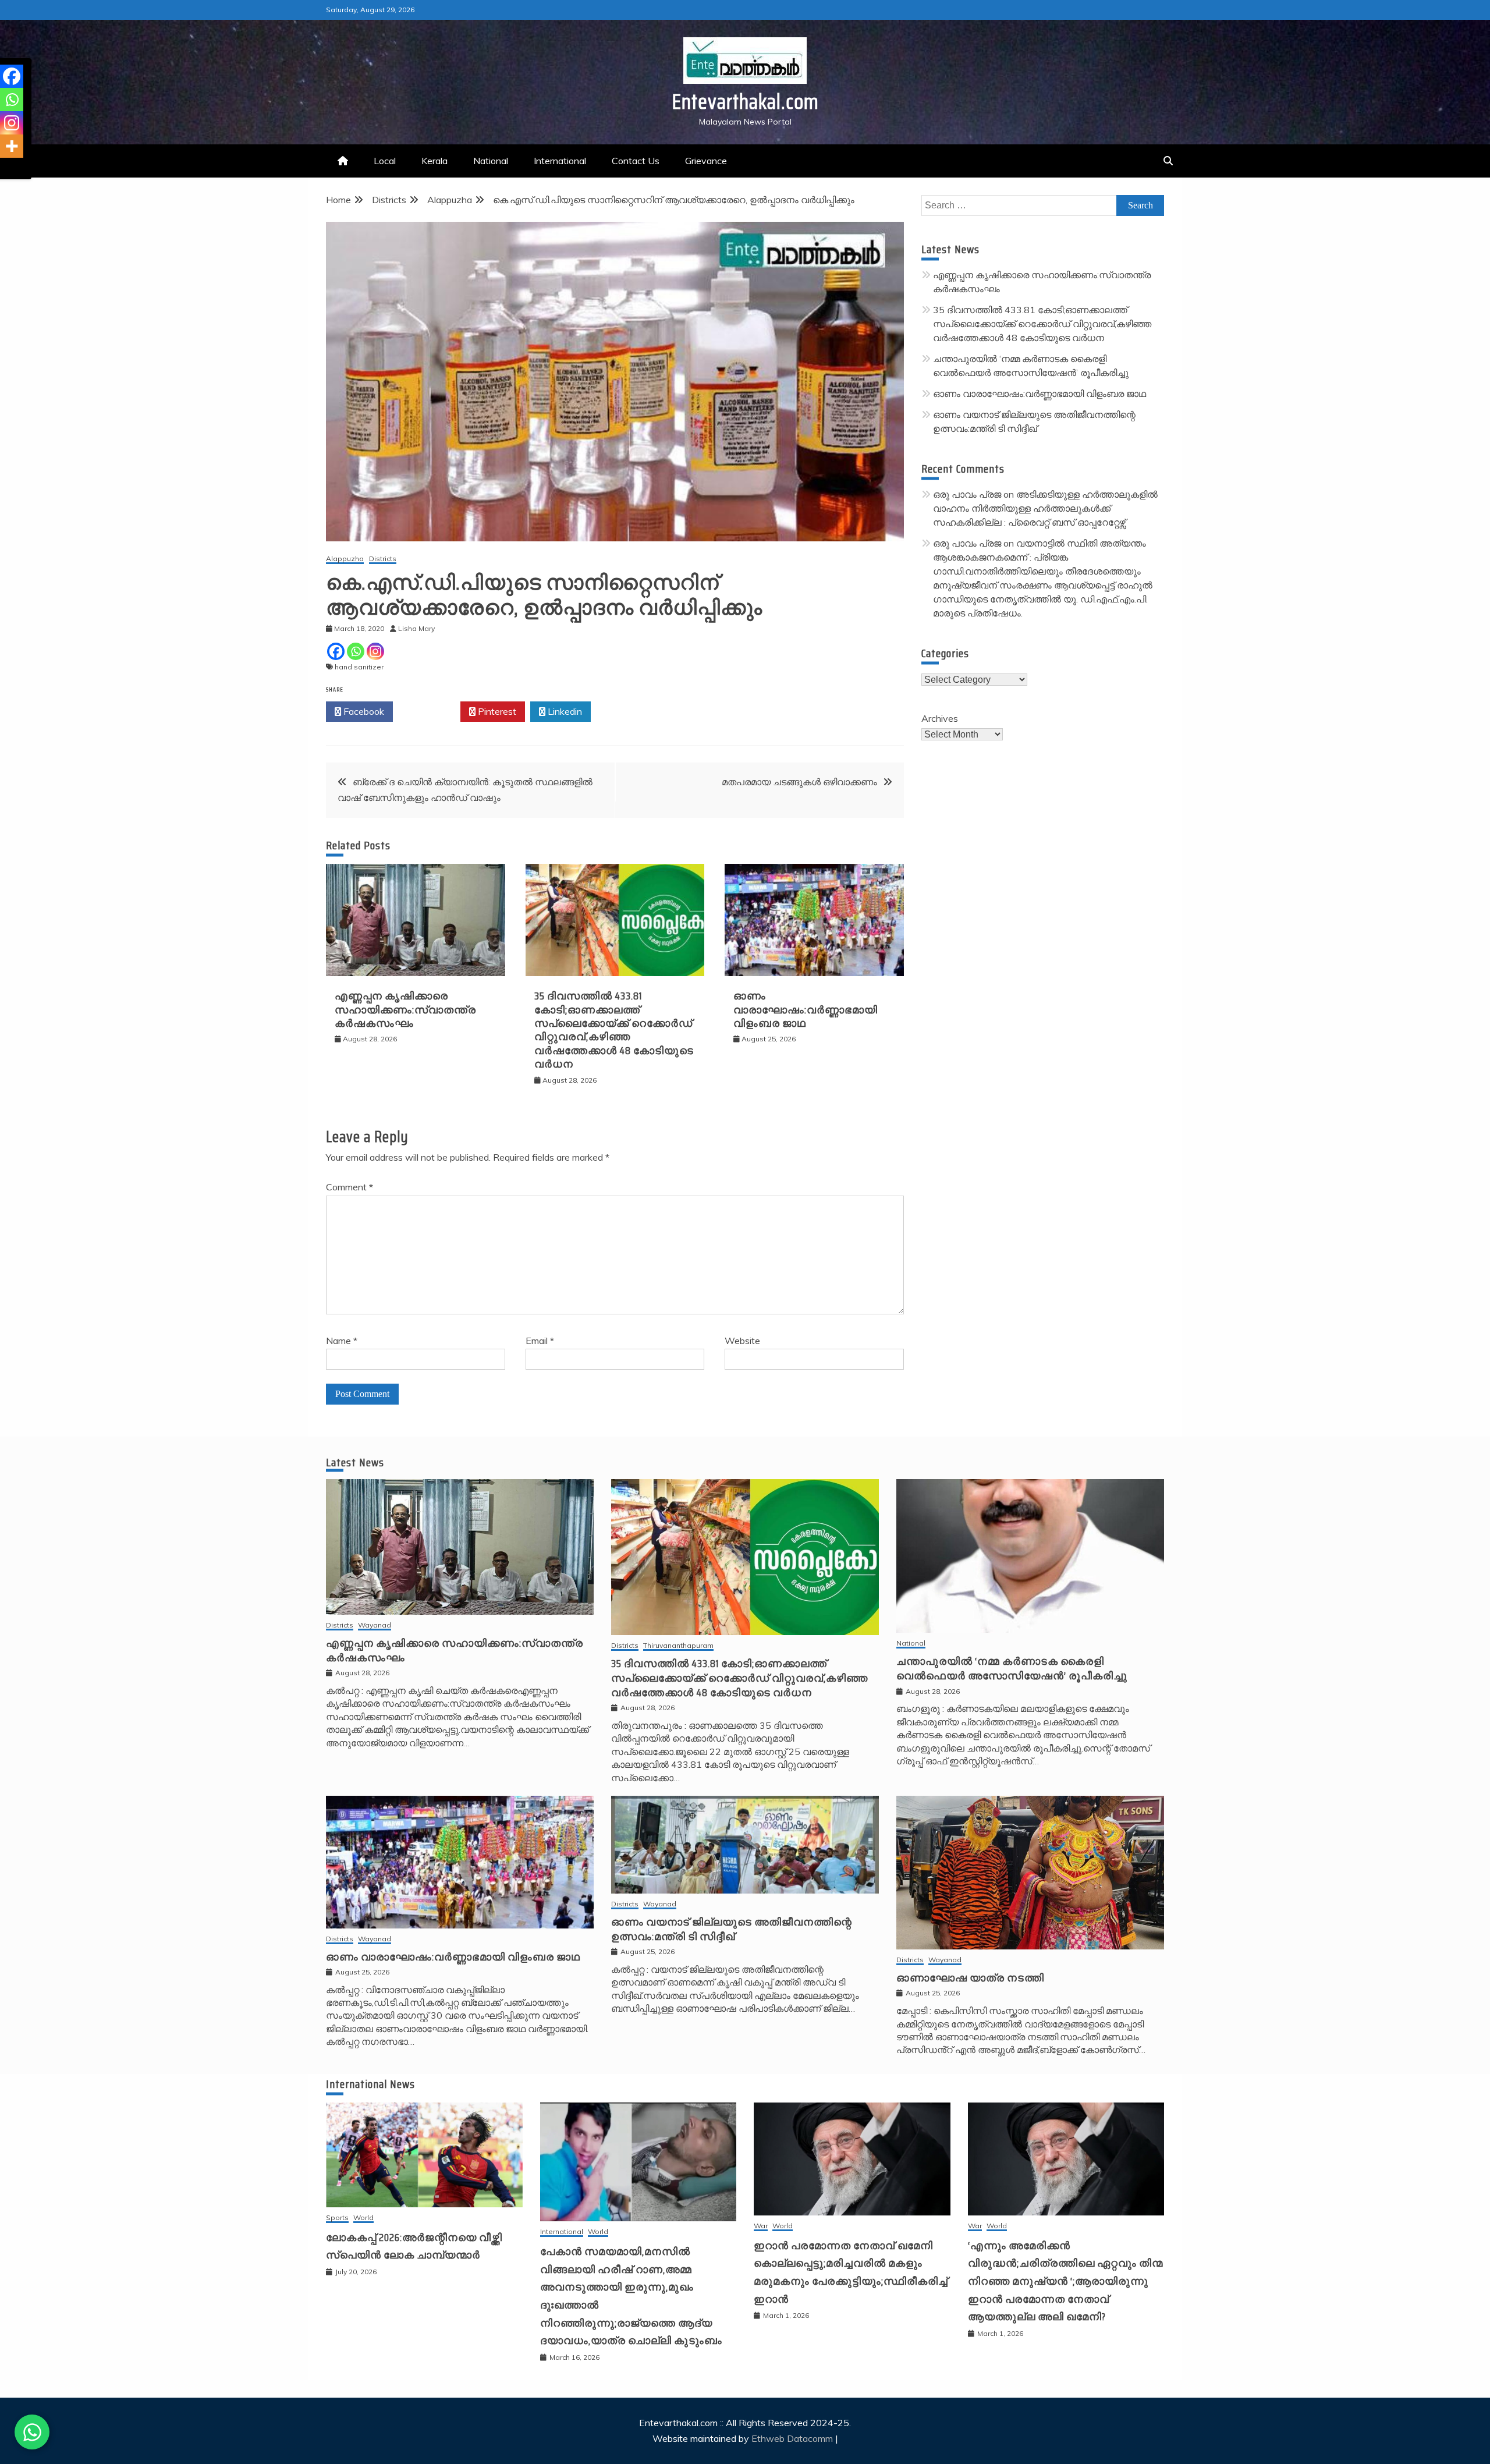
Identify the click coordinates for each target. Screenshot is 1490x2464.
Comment (350, 1187)
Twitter (430, 711)
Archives (940, 718)
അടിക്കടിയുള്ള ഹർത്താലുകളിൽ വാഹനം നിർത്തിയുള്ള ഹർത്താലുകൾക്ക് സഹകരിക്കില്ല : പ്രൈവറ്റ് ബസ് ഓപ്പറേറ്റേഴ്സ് (1045, 508)
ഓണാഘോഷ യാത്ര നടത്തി (970, 1978)
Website (742, 1341)
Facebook (363, 711)
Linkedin (564, 711)
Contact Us (636, 161)
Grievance (706, 161)
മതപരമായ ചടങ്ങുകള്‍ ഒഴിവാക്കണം (799, 782)
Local (385, 161)
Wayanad (375, 1625)
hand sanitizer (359, 667)
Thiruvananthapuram (678, 1646)
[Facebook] (336, 651)
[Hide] (5, 169)
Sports (337, 2218)
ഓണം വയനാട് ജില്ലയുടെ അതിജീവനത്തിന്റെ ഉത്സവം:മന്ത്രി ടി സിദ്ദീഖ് (732, 1929)
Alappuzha (345, 559)
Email (540, 1341)
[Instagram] (375, 651)
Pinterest (496, 711)
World (363, 2218)
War (761, 2226)
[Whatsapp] (356, 651)
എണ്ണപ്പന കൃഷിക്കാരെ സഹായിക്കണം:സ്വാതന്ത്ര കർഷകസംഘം (405, 1010)
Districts (383, 559)
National (491, 161)
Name (342, 1341)
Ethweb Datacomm (792, 2438)
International (560, 161)
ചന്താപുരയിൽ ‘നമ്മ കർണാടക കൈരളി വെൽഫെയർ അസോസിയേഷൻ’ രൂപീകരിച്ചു (1012, 1669)
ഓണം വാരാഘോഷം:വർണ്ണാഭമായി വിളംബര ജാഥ (806, 1010)
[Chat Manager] (32, 2432)
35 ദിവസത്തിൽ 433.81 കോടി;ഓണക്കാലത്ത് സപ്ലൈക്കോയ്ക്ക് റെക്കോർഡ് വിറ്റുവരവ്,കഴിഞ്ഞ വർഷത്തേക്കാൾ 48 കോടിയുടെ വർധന (614, 1030)
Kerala (434, 161)
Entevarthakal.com (745, 102)
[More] (12, 146)
